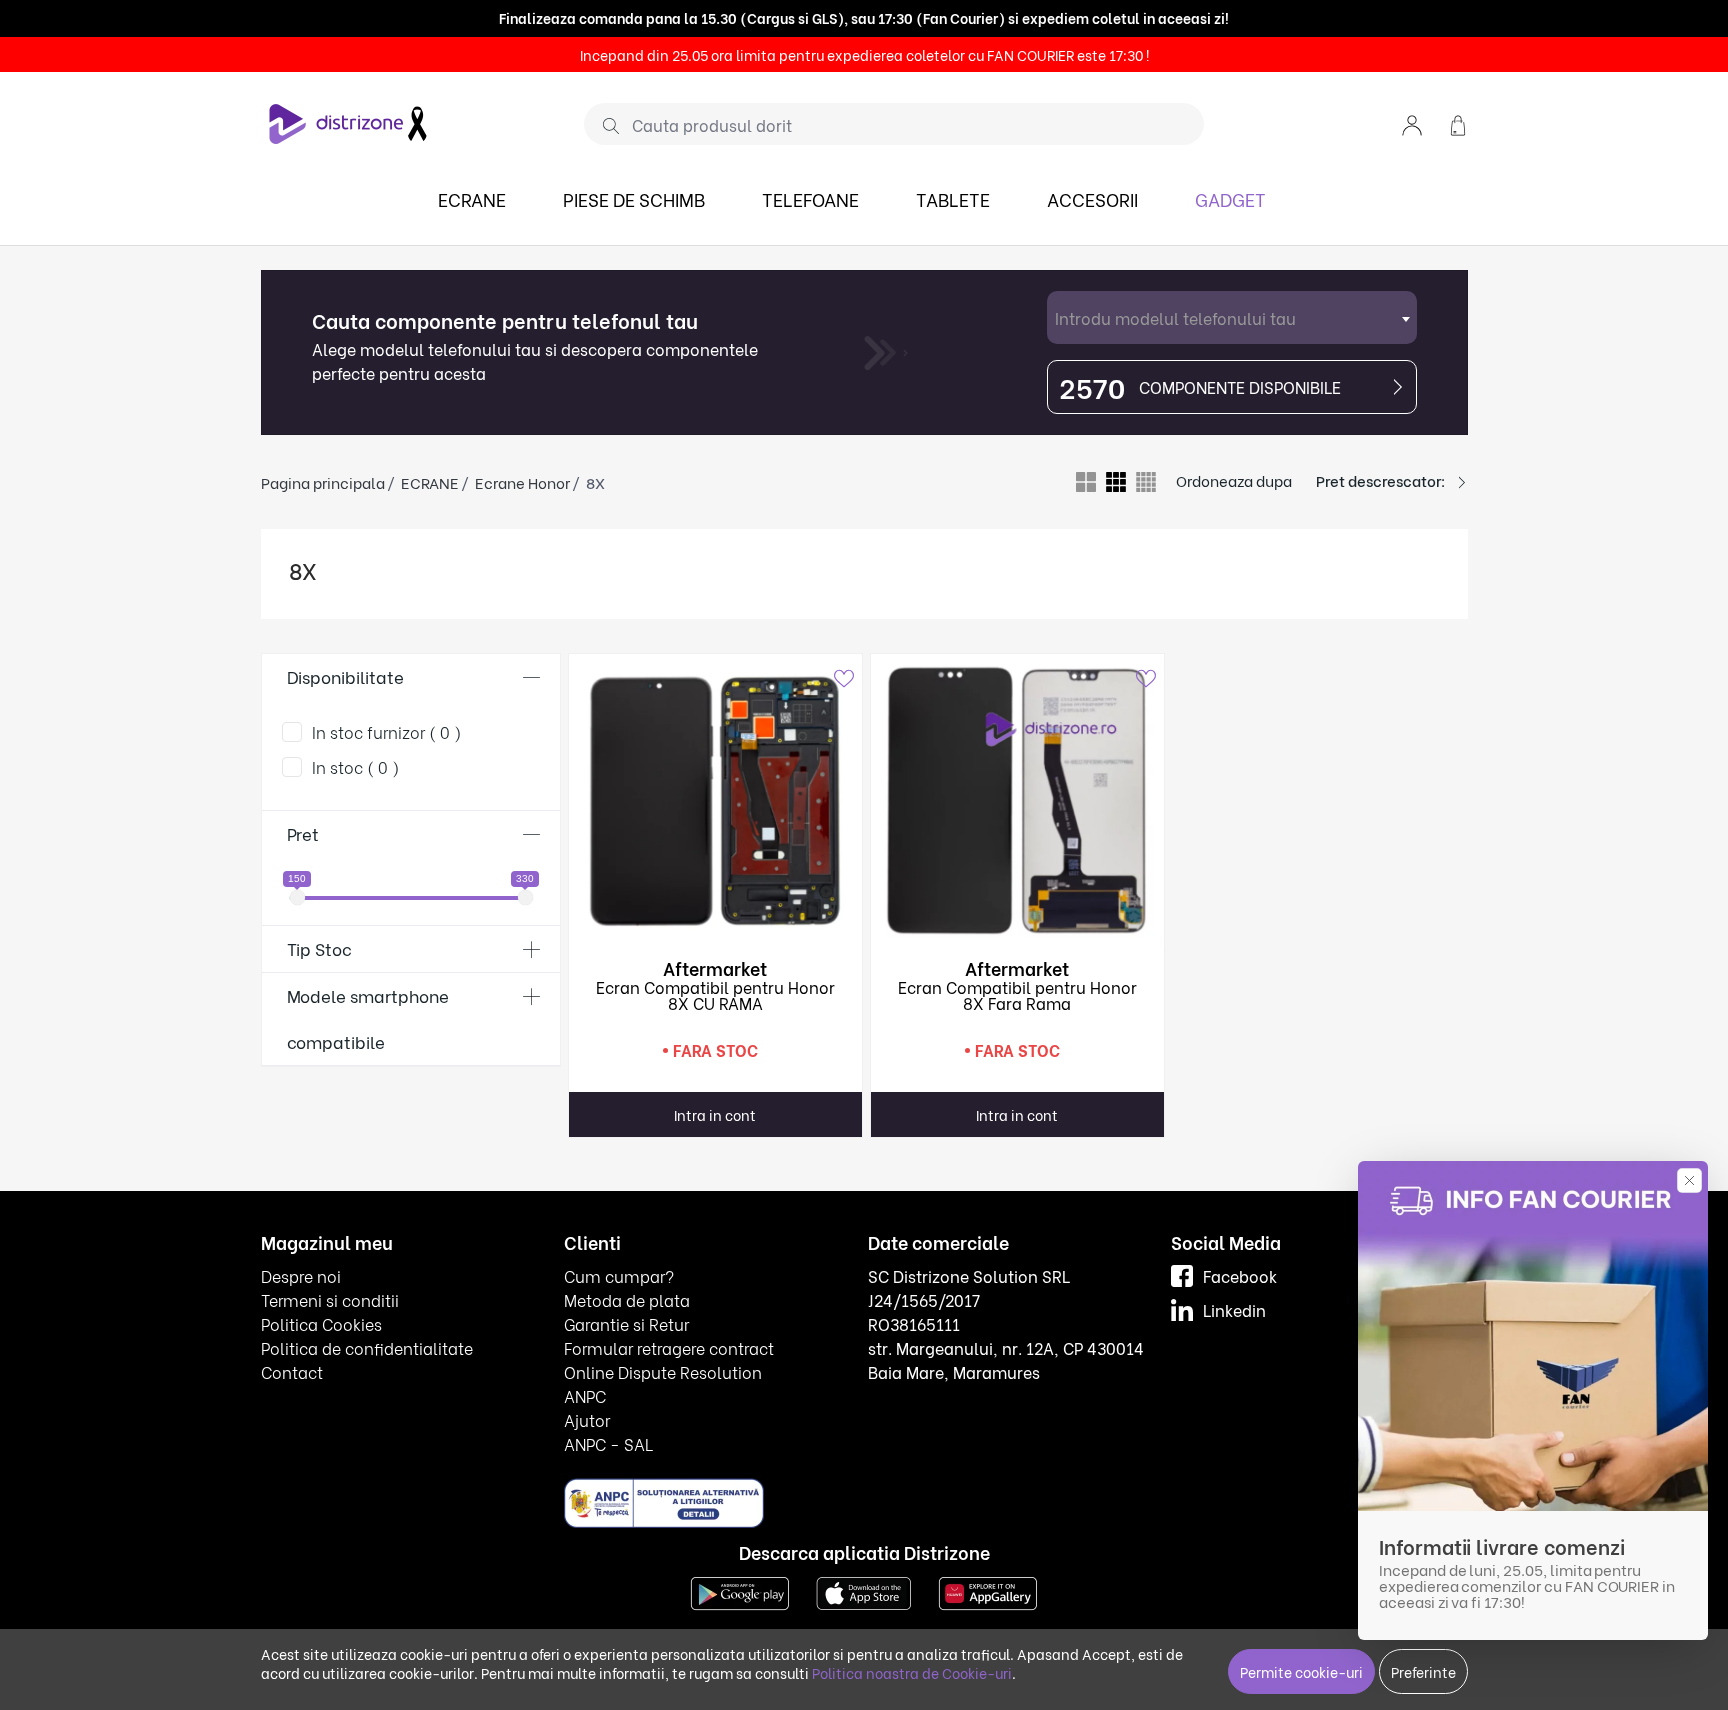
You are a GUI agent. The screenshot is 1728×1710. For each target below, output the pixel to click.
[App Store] (864, 1591)
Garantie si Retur (626, 1323)
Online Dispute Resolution (663, 1371)
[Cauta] (603, 125)
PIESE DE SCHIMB (634, 198)
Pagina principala (323, 482)
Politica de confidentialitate (367, 1347)
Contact (292, 1371)
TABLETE (953, 198)
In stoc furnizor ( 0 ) (387, 731)
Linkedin (1234, 1309)
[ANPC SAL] (664, 1502)
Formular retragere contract (669, 1347)
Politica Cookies (321, 1323)
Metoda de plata (627, 1299)
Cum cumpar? (619, 1275)
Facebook (1240, 1275)
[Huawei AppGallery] (988, 1591)
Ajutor (587, 1419)
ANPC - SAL (608, 1443)
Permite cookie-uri (1301, 1671)
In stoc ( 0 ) (356, 766)
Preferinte (1423, 1671)
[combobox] (1232, 317)
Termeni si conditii (330, 1299)
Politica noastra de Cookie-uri (912, 1672)
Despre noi (301, 1275)
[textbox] (1232, 317)
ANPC (585, 1395)
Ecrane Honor (522, 482)
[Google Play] (740, 1591)
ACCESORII (1092, 198)
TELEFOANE (810, 198)
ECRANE (472, 198)
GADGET (1230, 198)
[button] (1412, 123)
